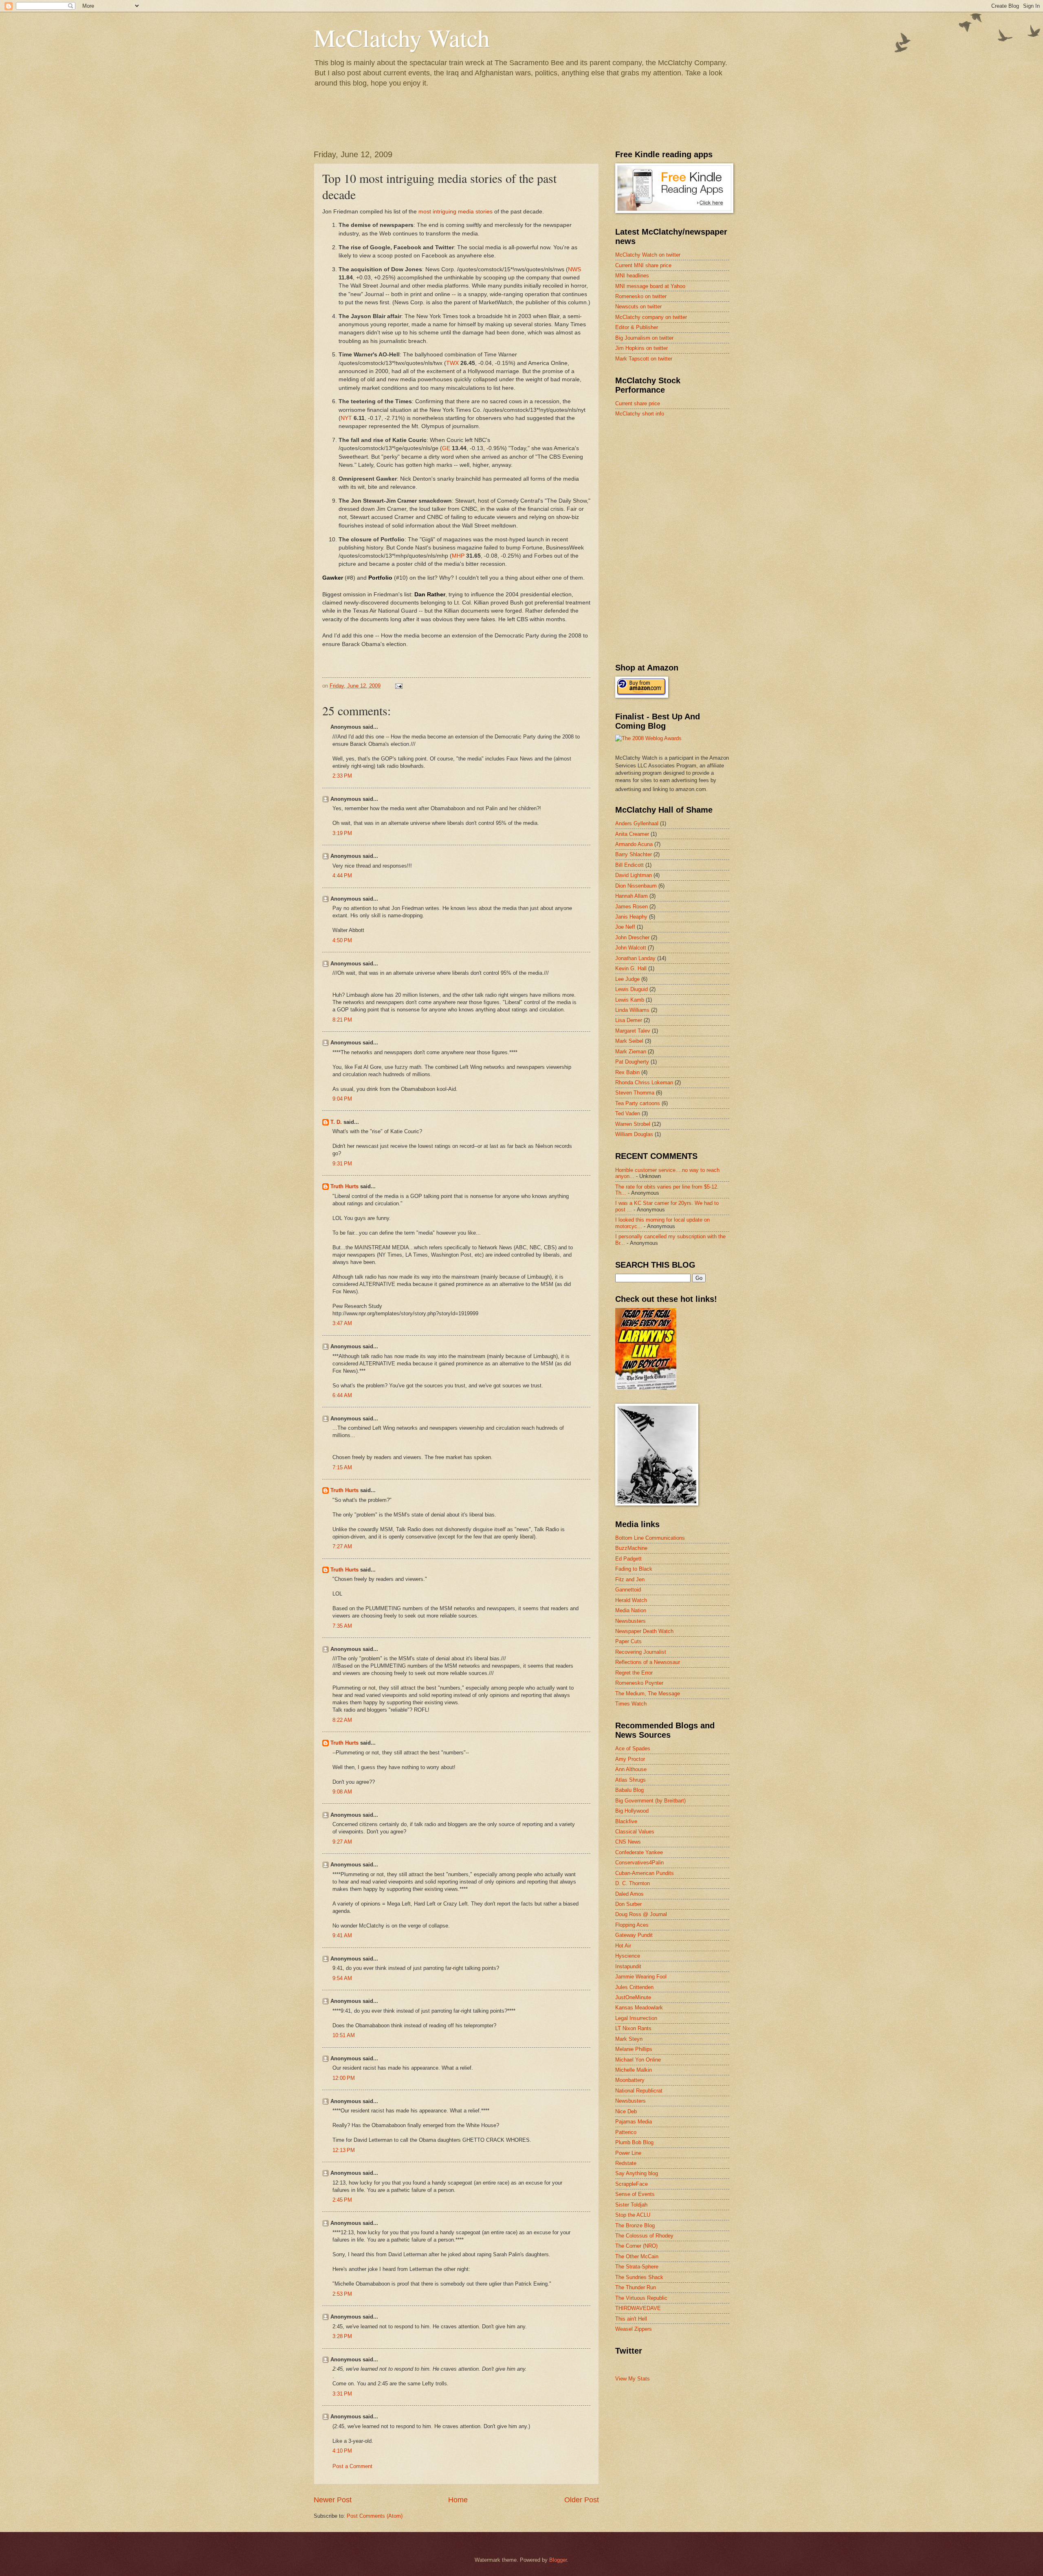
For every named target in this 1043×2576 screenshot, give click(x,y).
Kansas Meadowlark (639, 2008)
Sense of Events (635, 2194)
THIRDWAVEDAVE (638, 2308)
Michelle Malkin (634, 2070)
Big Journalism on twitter (644, 338)
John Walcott (631, 948)
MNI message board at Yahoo (650, 286)
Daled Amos (629, 1894)
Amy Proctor (630, 1759)
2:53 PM (342, 2294)
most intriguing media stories (455, 212)
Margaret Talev (633, 1031)
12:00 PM (344, 2078)
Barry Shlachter (634, 854)
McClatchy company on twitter (651, 317)
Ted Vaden (628, 1113)
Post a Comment (352, 2466)
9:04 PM (342, 1099)
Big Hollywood (632, 1811)
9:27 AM (342, 1842)
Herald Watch (631, 1600)
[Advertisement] (676, 482)
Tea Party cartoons (638, 1103)
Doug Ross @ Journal (641, 1914)
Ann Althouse (631, 1769)
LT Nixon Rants (633, 2028)
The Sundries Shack (639, 2277)
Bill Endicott (629, 865)
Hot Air (623, 1946)
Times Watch (631, 1704)
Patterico (626, 2132)
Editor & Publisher (637, 327)
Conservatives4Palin (639, 1863)
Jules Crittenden (634, 1987)
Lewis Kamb (630, 1000)
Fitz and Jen (630, 1579)
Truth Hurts (344, 1186)
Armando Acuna (634, 844)
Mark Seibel (629, 1041)
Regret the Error (634, 1673)
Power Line (628, 2153)
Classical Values (635, 1832)
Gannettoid (628, 1590)
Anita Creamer (632, 834)
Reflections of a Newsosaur (648, 1662)
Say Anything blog (637, 2173)
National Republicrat (639, 2091)
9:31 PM (342, 1164)
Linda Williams (632, 1010)
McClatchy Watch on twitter (648, 255)
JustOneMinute (633, 1997)
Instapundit (628, 1966)
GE (446, 448)
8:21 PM (342, 1020)
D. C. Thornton (633, 1883)
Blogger (558, 2560)
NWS (574, 269)
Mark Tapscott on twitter (644, 359)
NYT (346, 418)
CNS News (628, 1842)
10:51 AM (344, 2035)
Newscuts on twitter (638, 307)
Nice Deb (626, 2111)
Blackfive (626, 1821)
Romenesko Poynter (639, 1683)
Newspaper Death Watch (644, 1631)
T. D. (336, 1122)
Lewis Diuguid (632, 989)
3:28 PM (342, 2336)
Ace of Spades (633, 1748)
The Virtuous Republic (641, 2298)
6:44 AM (342, 1395)
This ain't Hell (631, 2319)
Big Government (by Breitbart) (650, 1801)
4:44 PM (342, 876)
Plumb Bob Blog (634, 2142)
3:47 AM (342, 1323)
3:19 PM (342, 833)
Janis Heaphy (631, 917)
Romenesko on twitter (641, 296)
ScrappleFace (632, 2184)
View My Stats (633, 2379)
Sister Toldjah (631, 2205)
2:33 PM (342, 776)
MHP (458, 556)
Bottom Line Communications (650, 1538)
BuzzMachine (631, 1548)
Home (458, 2500)
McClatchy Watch (402, 37)
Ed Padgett (628, 1559)
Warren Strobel (633, 1124)
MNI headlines (632, 276)
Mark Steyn (629, 2039)
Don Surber (628, 1904)
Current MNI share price (643, 265)
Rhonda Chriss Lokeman (644, 1082)
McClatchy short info (640, 414)
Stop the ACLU (633, 2215)
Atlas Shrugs (630, 1780)
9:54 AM (342, 1978)
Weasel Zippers (634, 2329)
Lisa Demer (629, 1020)
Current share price (638, 403)
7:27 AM (342, 1546)
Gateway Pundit (634, 1935)
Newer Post (333, 2500)
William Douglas (634, 1134)
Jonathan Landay (635, 958)
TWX (452, 363)
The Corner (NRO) (636, 2246)
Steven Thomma (635, 1093)
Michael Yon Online (638, 2060)
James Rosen (632, 907)
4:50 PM (342, 940)
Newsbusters (630, 1621)
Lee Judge (627, 979)
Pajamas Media (634, 2122)
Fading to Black (634, 1569)
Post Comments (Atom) (375, 2516)
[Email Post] (398, 686)
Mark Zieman (631, 1052)
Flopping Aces (632, 1925)
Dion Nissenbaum (636, 886)
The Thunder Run (636, 2287)
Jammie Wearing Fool (641, 1977)
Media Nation (631, 1610)
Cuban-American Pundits (645, 1873)
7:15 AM (342, 1467)
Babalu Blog (629, 1790)
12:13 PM (344, 2150)
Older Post (582, 2500)
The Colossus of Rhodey (644, 2236)
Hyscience (628, 1956)
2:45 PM (342, 2200)
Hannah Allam (632, 896)
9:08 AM (342, 1792)
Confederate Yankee (639, 1852)
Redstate (626, 2163)
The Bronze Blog (635, 2225)
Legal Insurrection (636, 2018)
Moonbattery (630, 2080)
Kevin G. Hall (631, 968)
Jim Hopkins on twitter (641, 348)
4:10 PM (342, 2451)
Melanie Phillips (634, 2049)
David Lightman (634, 875)
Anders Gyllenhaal (637, 823)
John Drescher (632, 937)
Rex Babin (627, 1072)
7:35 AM (342, 1626)
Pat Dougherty (632, 1062)
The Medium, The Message (648, 1694)
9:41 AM (342, 1935)
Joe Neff (625, 927)
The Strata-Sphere (637, 2267)
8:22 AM (342, 1720)
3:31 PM (342, 2394)
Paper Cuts (628, 1641)
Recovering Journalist (641, 1652)
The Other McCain (637, 2256)
